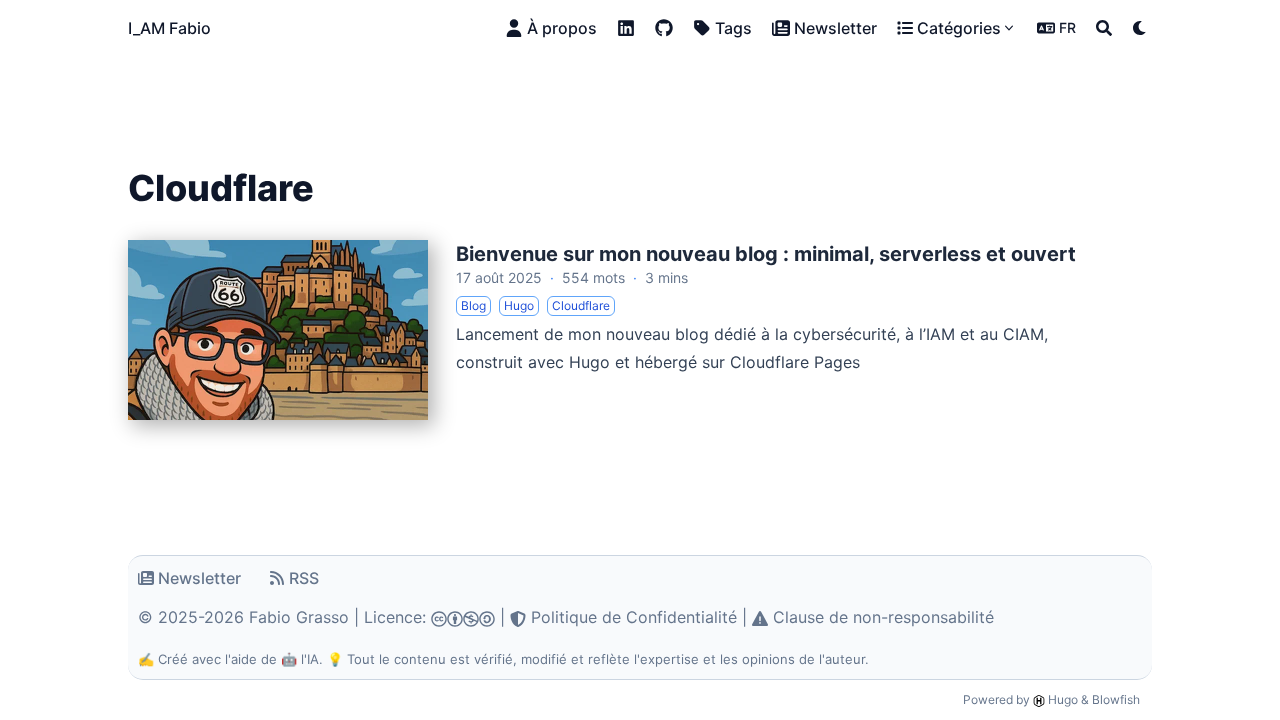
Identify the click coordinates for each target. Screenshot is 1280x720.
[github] (664, 28)
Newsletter (199, 578)
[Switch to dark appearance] (1140, 28)
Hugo (1061, 699)
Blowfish (1116, 699)
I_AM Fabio (169, 28)
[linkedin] (626, 28)
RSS (304, 578)
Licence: (397, 617)
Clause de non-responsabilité (881, 617)
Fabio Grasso (299, 617)
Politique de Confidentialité (631, 617)
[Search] (1104, 28)
